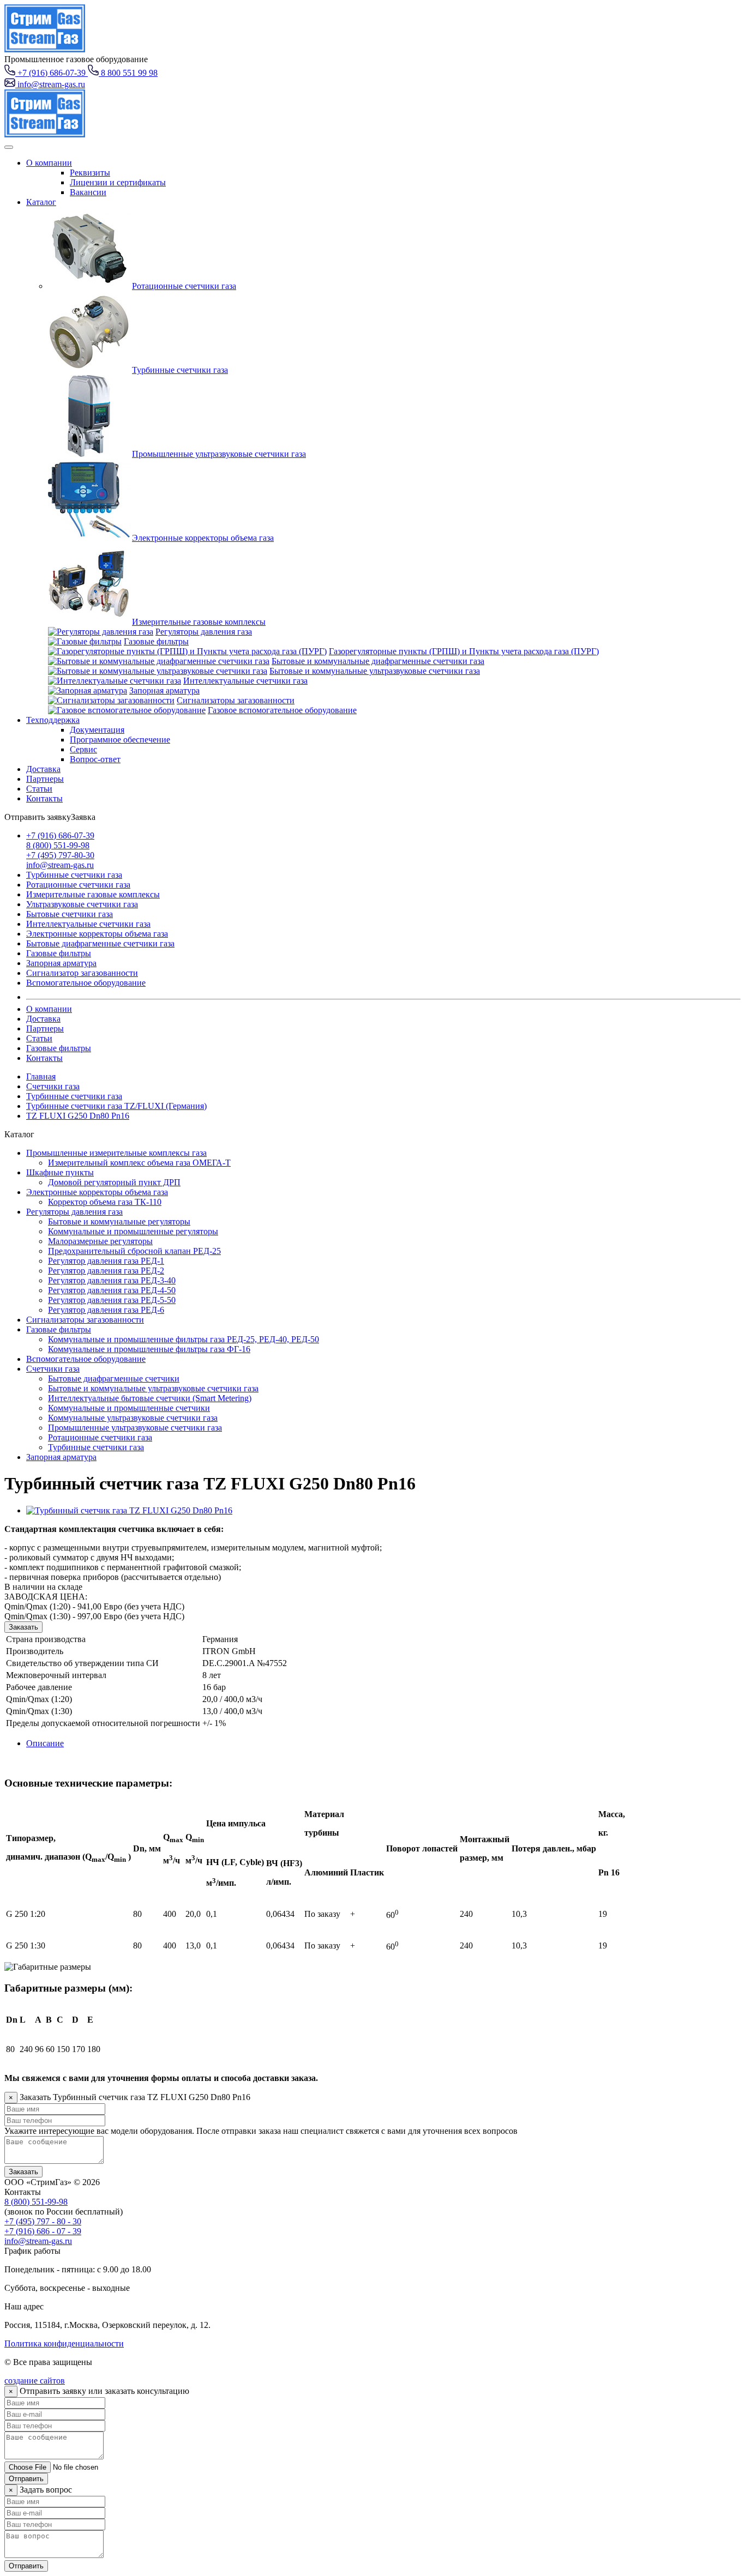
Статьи (39, 789)
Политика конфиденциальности (64, 2343)
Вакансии (88, 192)
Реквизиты (90, 173)
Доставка (43, 769)
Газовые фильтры (156, 641)
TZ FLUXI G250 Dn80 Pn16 (78, 1116)
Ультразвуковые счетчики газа (82, 904)
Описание (45, 1743)
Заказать (23, 1627)
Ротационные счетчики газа (184, 286)
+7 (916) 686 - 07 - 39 (43, 2231)
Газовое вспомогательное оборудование (282, 710)
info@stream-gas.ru (60, 865)
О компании (49, 163)
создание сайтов (35, 2381)
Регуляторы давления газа (204, 632)
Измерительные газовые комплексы (199, 622)
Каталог (41, 202)
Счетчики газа (53, 1086)
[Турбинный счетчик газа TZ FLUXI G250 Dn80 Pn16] (129, 1510)
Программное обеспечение (120, 740)
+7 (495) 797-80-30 (60, 855)
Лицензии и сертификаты (118, 182)
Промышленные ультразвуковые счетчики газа (219, 454)
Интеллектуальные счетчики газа (245, 681)
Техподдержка (53, 720)
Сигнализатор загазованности (82, 973)
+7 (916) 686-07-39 (60, 835)
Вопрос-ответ (95, 759)
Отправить (26, 2479)
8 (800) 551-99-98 (58, 845)
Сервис (83, 749)
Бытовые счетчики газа (70, 914)
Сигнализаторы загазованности (236, 700)
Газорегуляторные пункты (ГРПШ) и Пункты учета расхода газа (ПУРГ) (464, 651)
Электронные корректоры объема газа (203, 538)
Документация (97, 730)
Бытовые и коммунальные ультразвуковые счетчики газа (375, 671)
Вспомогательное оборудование (86, 983)
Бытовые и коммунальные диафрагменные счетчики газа (378, 661)
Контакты (44, 798)
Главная (41, 1076)
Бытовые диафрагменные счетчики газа (100, 943)
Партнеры (45, 779)
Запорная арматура (164, 690)
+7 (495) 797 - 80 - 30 (43, 2221)
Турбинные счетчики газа (180, 370)
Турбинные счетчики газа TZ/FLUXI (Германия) (116, 1106)
